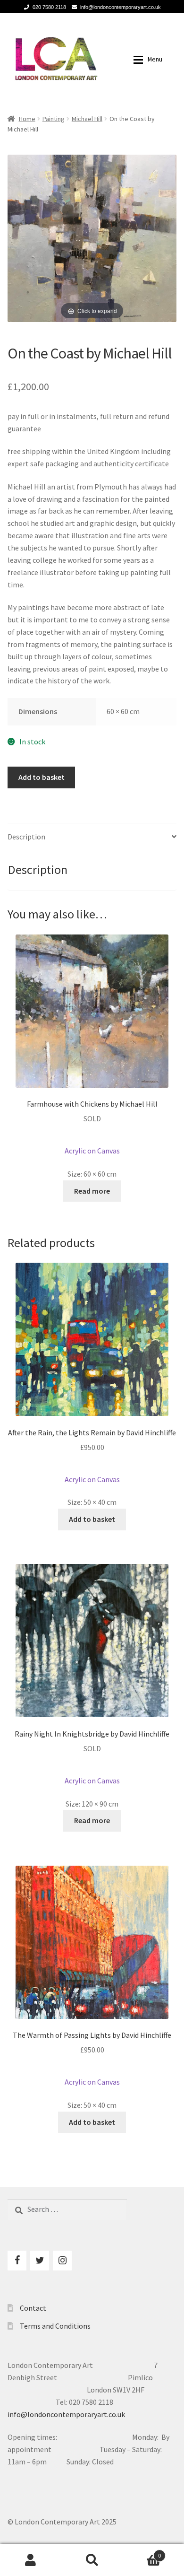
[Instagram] (62, 2261)
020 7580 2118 (49, 7)
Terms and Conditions (55, 2326)
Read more (92, 1191)
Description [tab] (26, 837)
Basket (142, 2552)
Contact (33, 2308)
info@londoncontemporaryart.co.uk (121, 7)
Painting (54, 119)
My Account (31, 2560)
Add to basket (42, 777)
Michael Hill (87, 119)
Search (92, 2560)
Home (27, 119)
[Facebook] (17, 2261)
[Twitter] (40, 2261)
